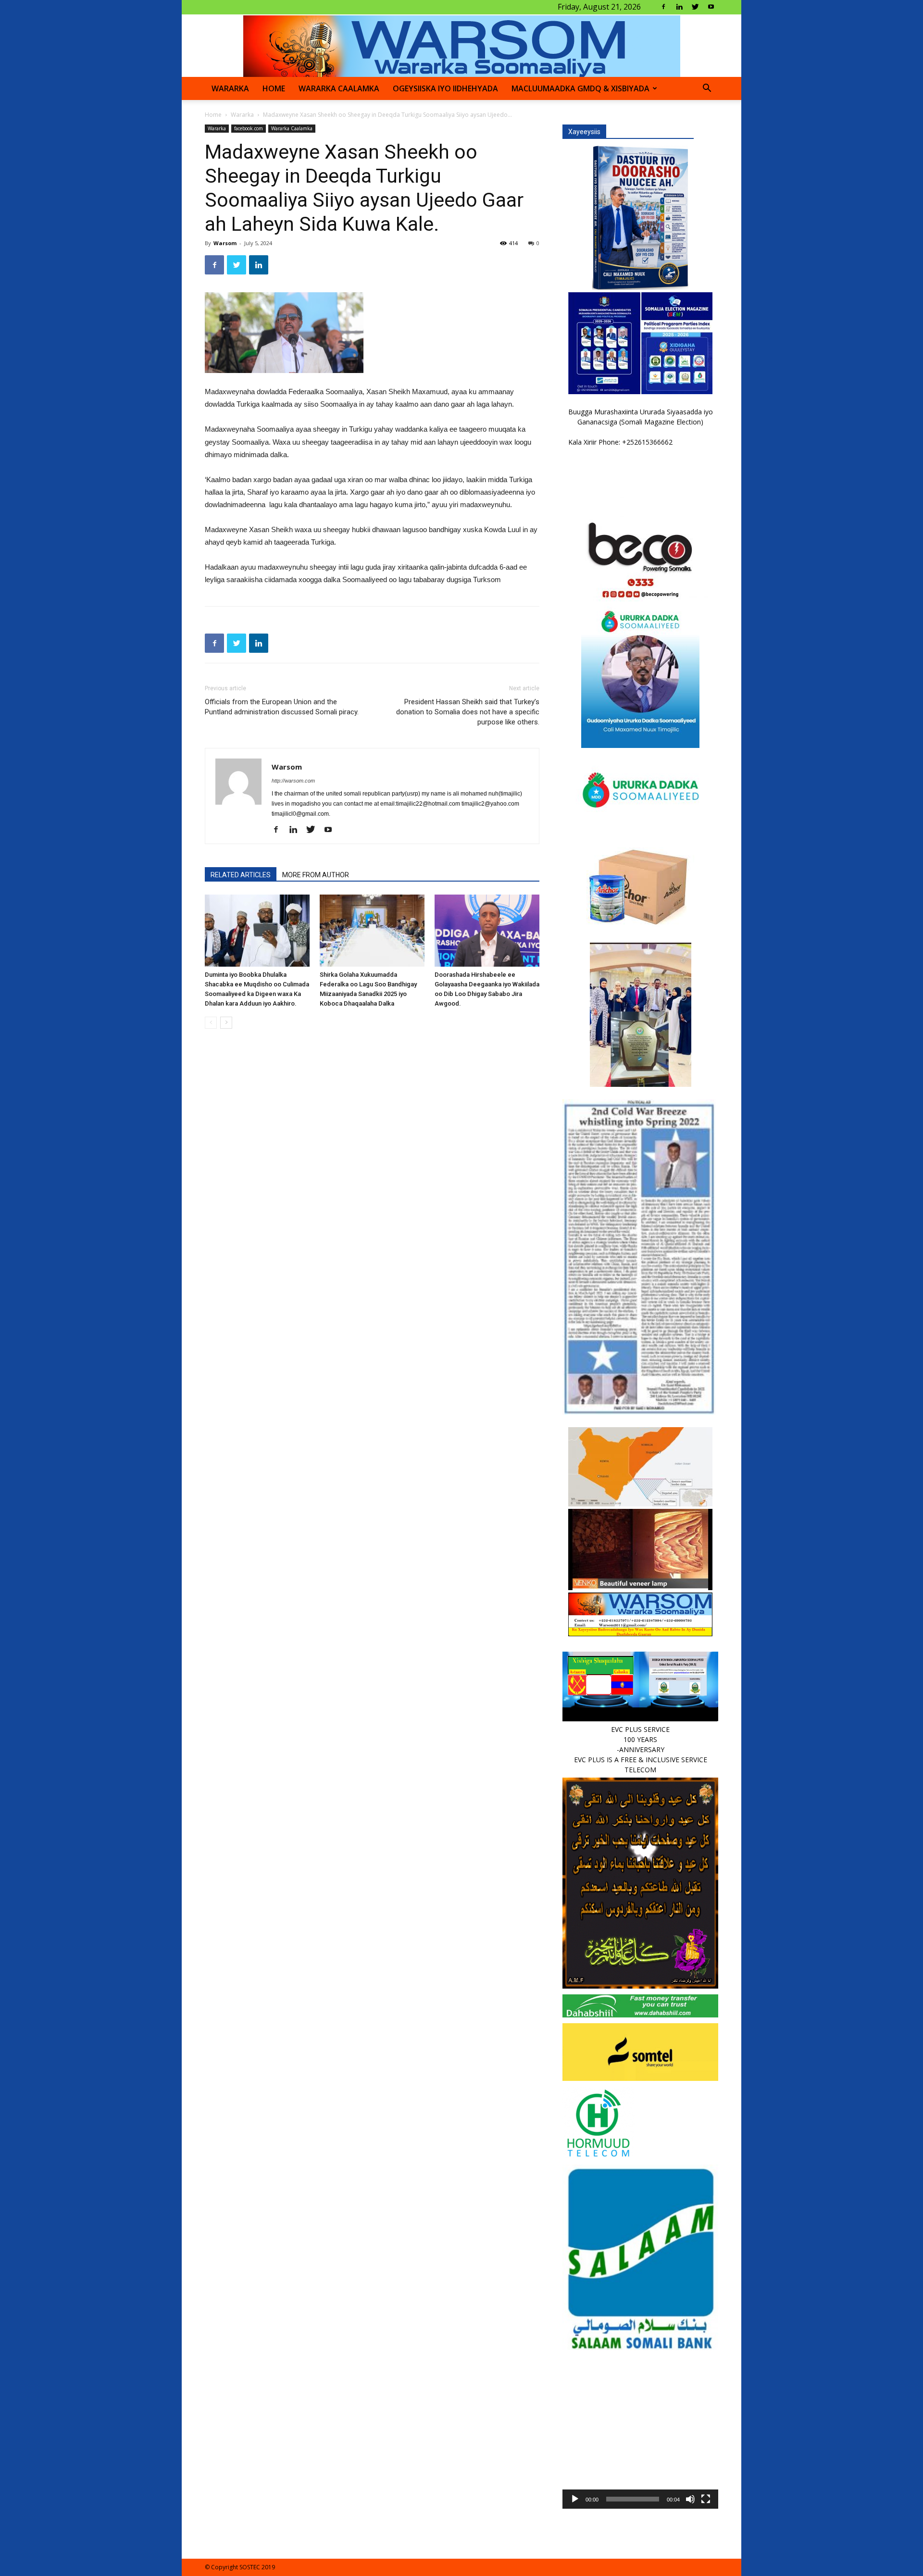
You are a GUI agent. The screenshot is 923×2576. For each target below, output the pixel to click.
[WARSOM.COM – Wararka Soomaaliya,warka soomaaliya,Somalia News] (462, 46)
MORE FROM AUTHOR (316, 875)
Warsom (225, 243)
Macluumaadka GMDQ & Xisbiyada (580, 88)
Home (213, 115)
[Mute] (690, 2499)
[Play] (575, 2499)
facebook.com (249, 128)
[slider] (633, 2499)
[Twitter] (695, 7)
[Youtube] (711, 7)
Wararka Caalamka (339, 88)
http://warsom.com (293, 781)
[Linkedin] (679, 7)
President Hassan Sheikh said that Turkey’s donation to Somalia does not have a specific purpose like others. (468, 712)
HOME (274, 88)
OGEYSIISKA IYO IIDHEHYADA (445, 88)
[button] (707, 89)
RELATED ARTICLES (241, 875)
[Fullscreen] (706, 2499)
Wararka (230, 88)
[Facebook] (663, 7)
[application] (640, 2431)
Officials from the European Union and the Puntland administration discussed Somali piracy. (282, 707)
